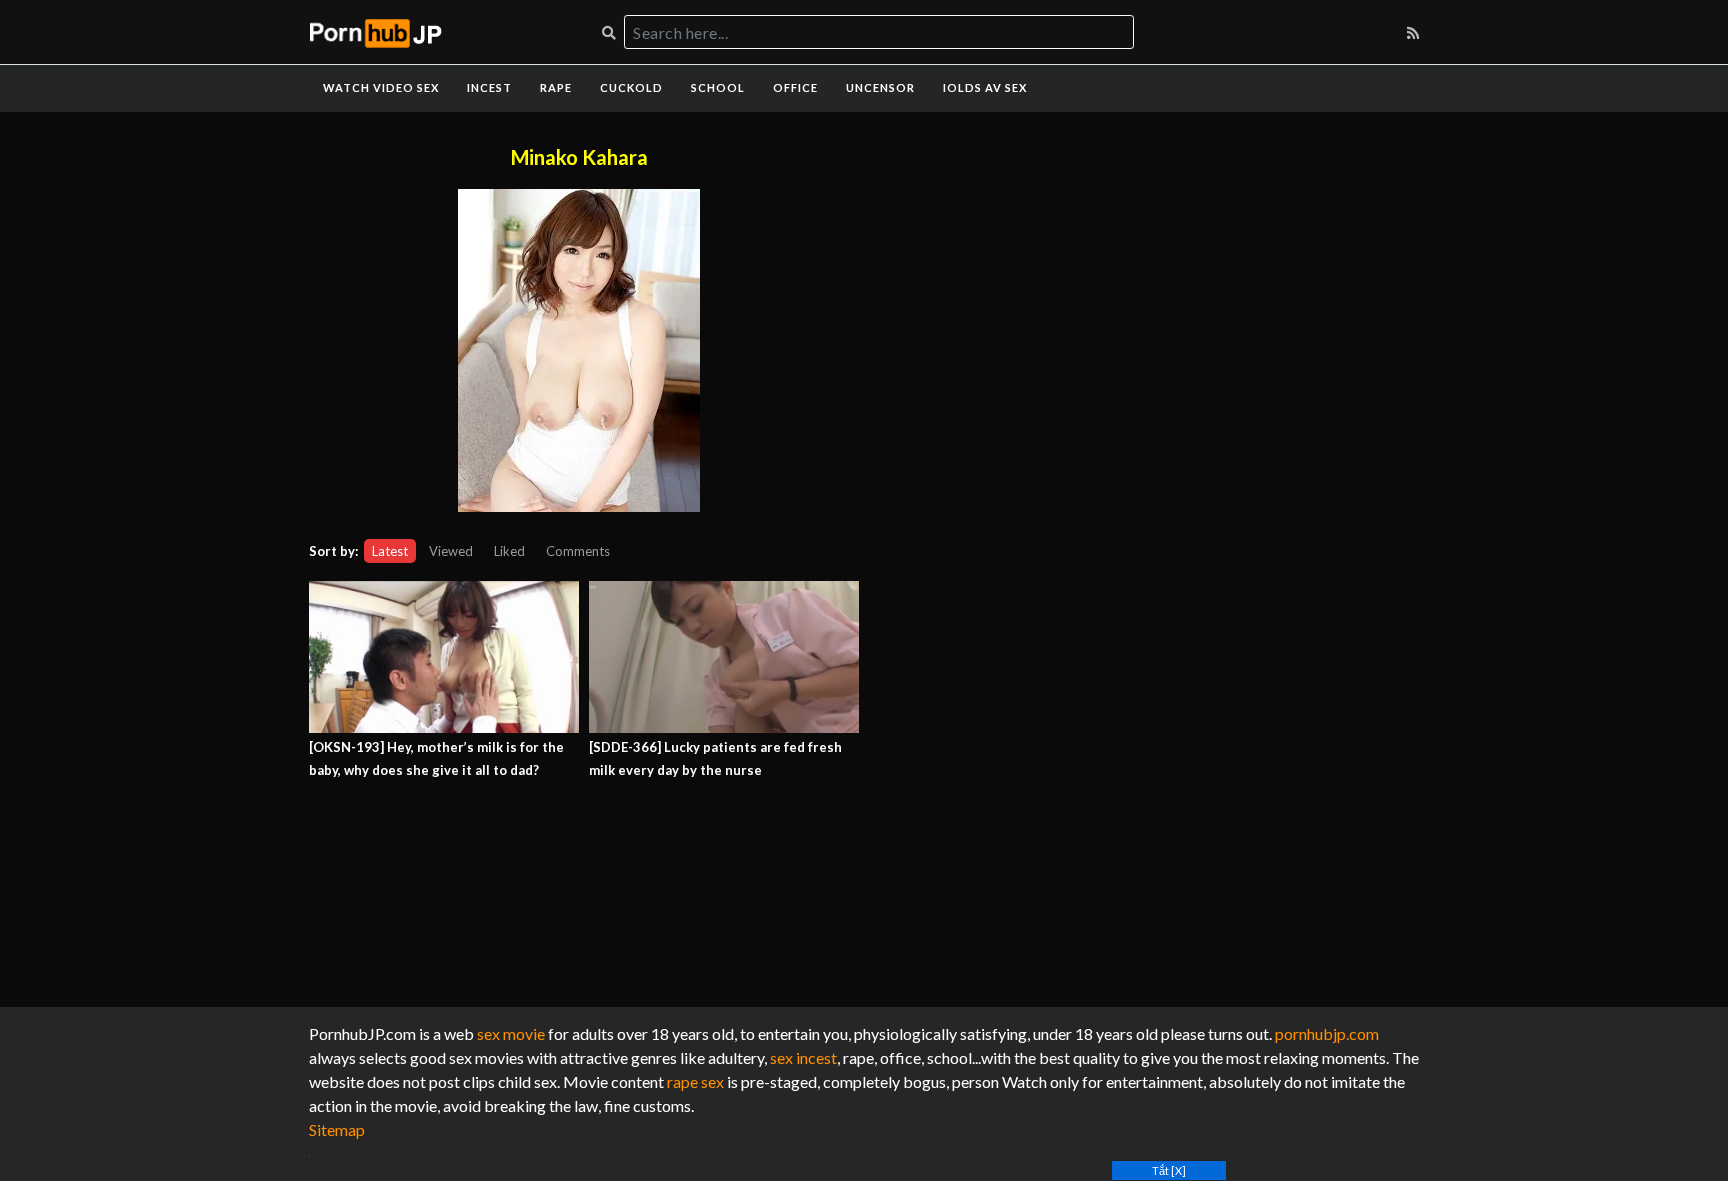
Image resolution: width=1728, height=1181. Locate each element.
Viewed (451, 551)
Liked (509, 551)
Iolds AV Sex (985, 87)
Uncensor (880, 87)
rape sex (695, 1081)
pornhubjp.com (1327, 1033)
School (718, 87)
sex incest (803, 1057)
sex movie (511, 1033)
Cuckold (631, 87)
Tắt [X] (1169, 1170)
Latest (390, 551)
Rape (556, 87)
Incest (489, 87)
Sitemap (337, 1129)
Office (795, 87)
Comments (578, 551)
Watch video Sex (381, 87)
